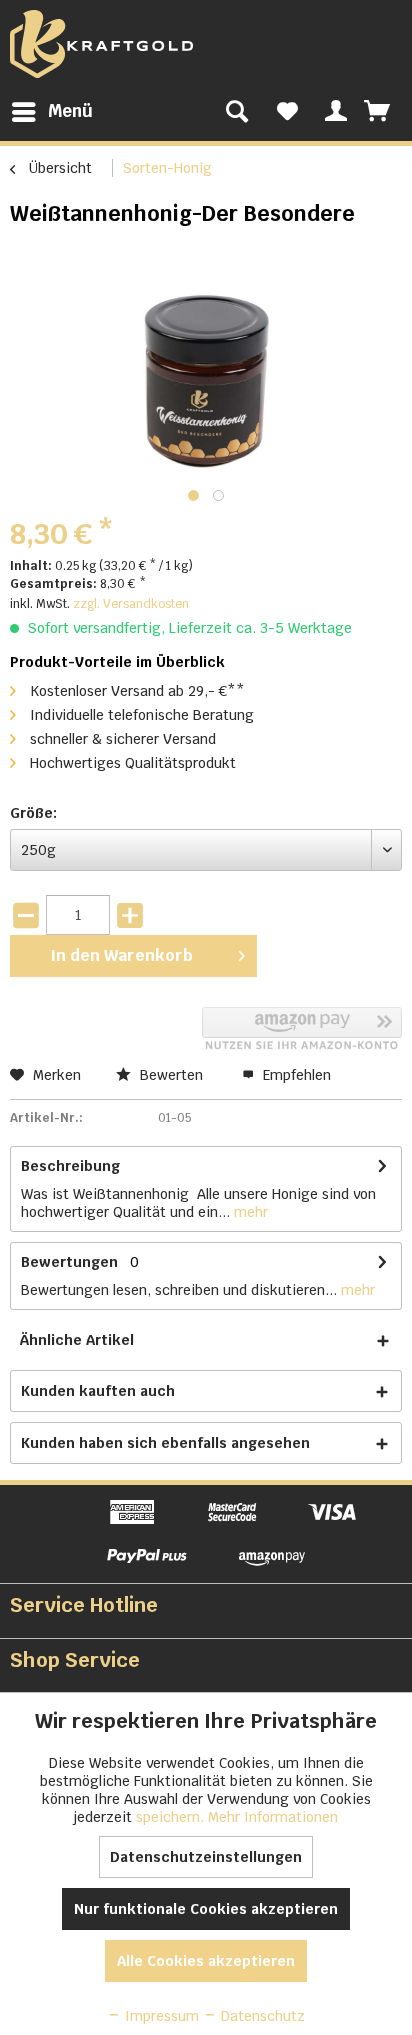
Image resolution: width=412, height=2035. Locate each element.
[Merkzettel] (287, 112)
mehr (249, 1212)
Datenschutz (261, 2016)
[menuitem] (51, 112)
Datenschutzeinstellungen (206, 1857)
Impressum (160, 2016)
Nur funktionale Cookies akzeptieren (206, 1909)
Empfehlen (295, 1075)
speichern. (172, 1817)
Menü (70, 111)
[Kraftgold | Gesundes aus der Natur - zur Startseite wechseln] (101, 44)
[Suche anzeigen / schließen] (237, 112)
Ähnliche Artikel (77, 1340)
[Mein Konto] (333, 112)
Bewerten (171, 1075)
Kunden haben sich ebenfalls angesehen (165, 1443)
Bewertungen (69, 1262)
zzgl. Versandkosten (131, 604)
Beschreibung (70, 1166)
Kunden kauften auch (98, 1391)
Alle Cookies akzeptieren (206, 1961)
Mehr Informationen (273, 1817)
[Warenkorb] (379, 112)
